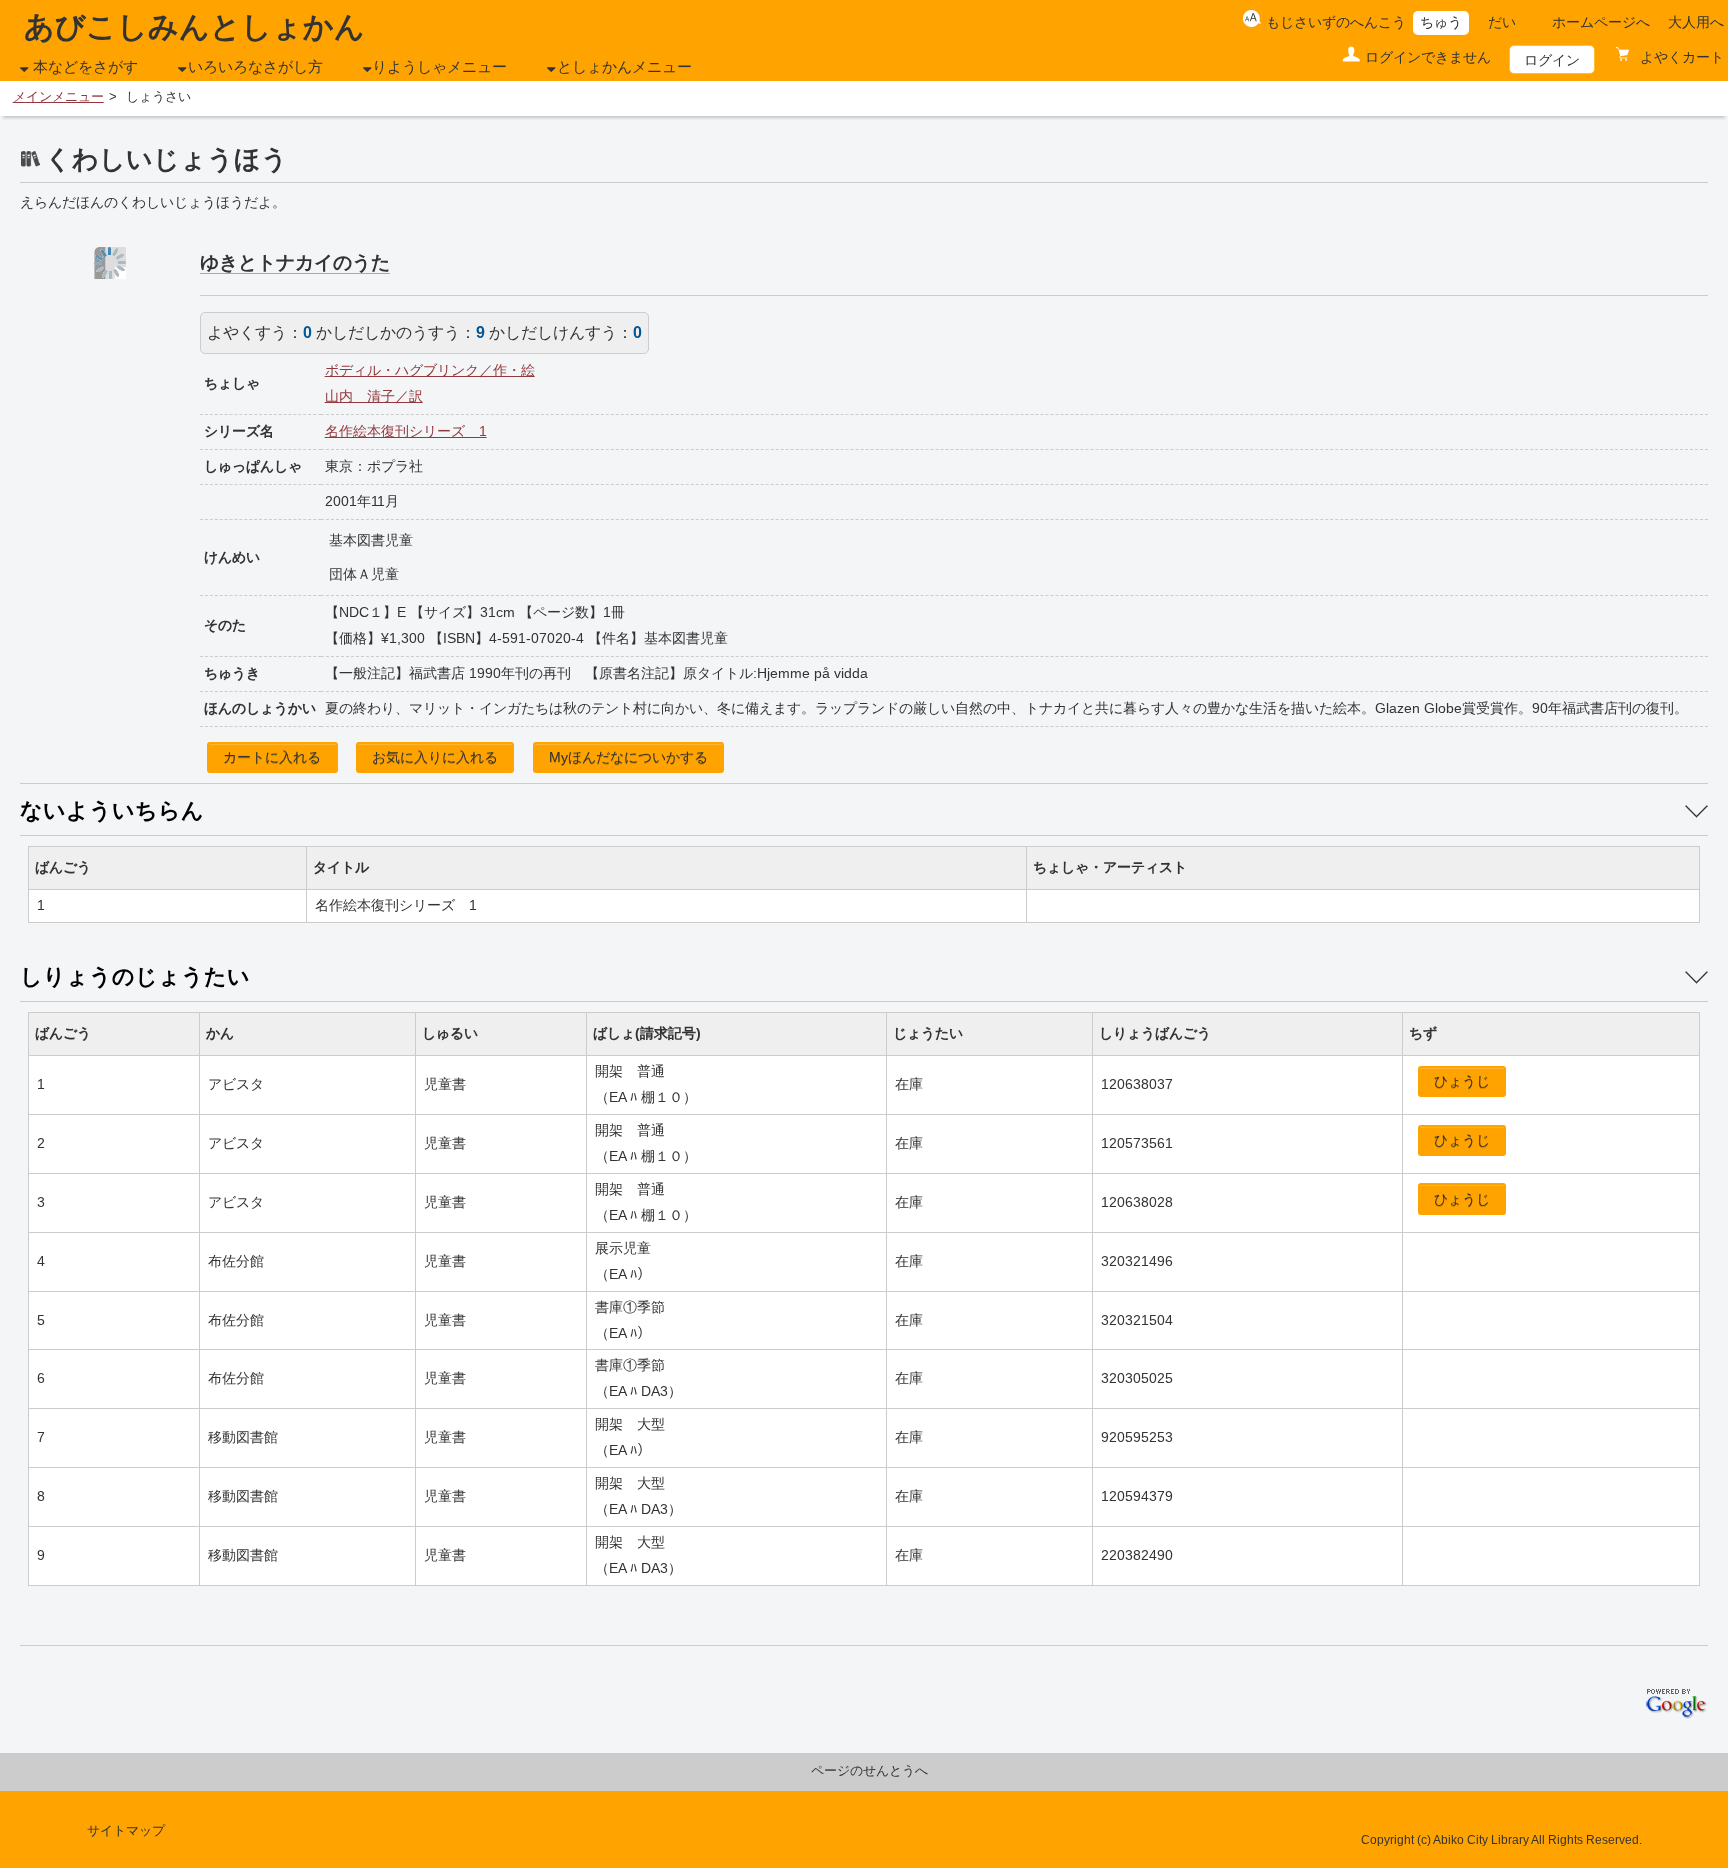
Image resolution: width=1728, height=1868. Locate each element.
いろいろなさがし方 (255, 67)
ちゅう (1441, 22)
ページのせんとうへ (869, 1771)
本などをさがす (85, 67)
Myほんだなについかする (628, 757)
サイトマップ (126, 1831)
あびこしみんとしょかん (194, 26)
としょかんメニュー (624, 67)
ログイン (1552, 60)
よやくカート (1680, 57)
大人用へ (1696, 22)
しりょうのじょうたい (135, 976)
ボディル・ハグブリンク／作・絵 (430, 370)
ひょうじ (1462, 1081)
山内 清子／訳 (374, 396)
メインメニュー (58, 97)
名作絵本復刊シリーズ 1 (406, 431)
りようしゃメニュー (439, 67)
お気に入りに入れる (435, 757)
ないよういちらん (112, 810)
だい (1502, 22)
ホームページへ (1601, 22)
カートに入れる (272, 757)
